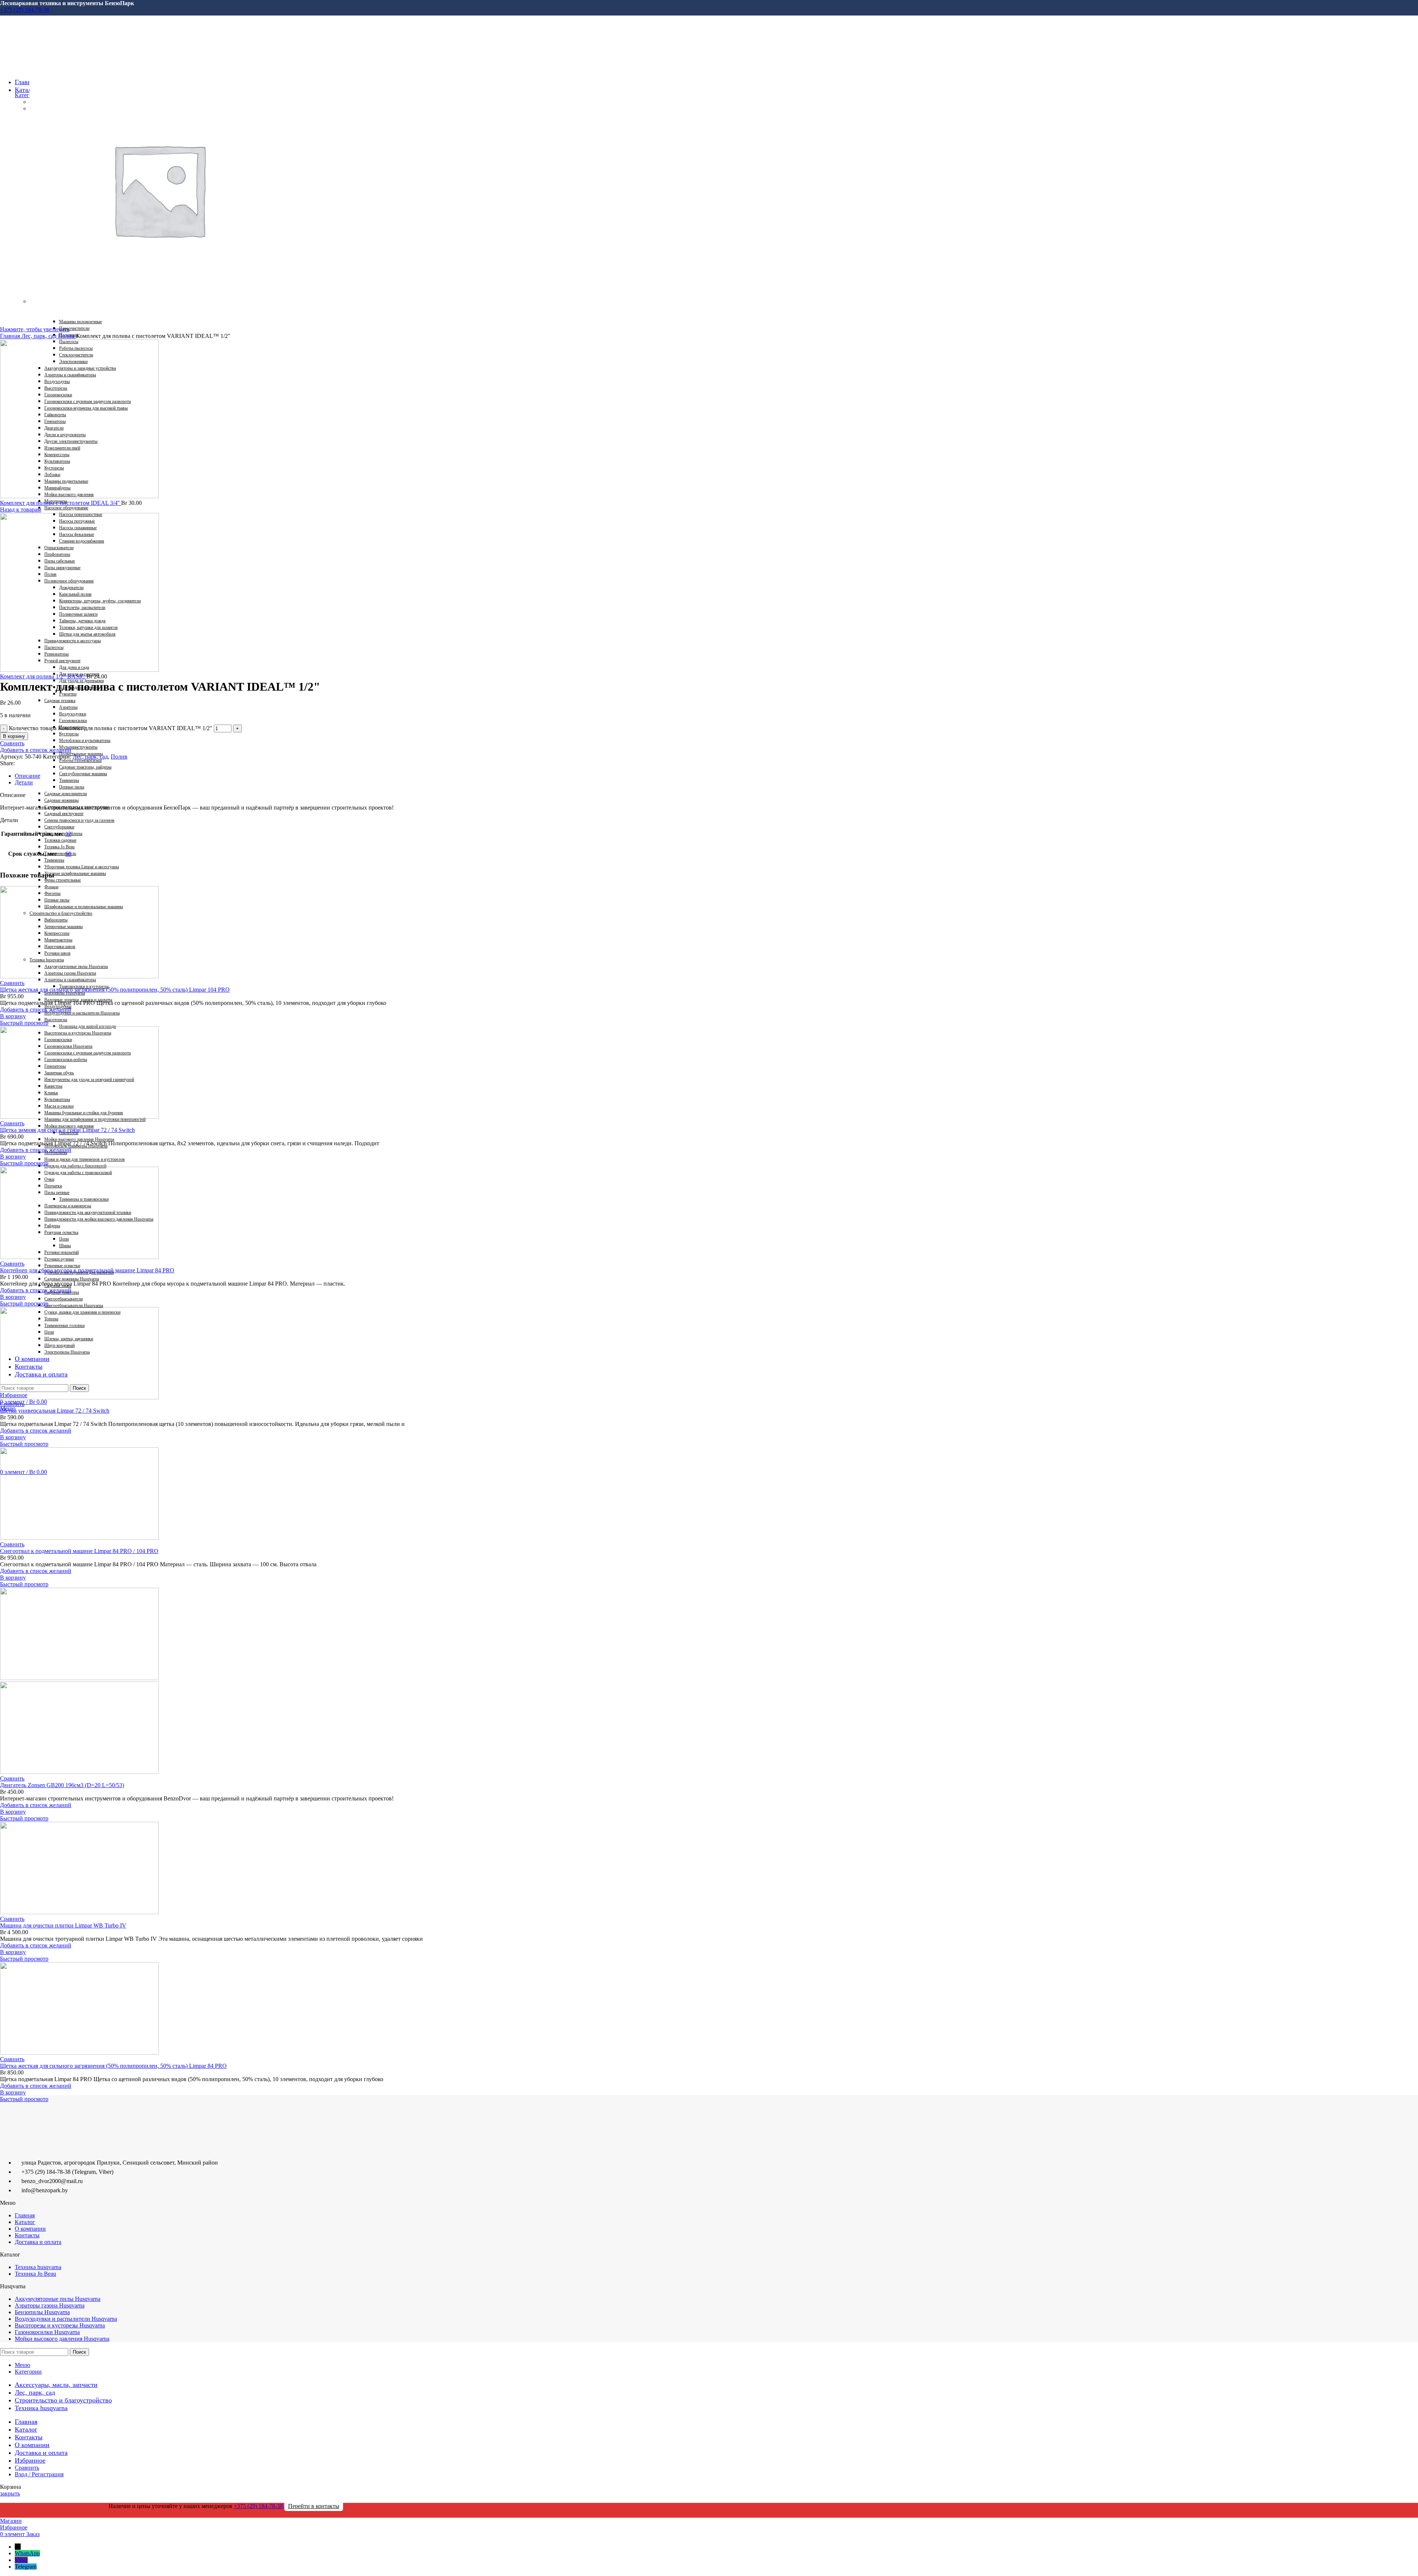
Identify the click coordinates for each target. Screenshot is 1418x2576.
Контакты (27, 2235)
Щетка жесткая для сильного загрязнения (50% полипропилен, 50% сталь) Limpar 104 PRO (115, 990)
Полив (67, 336)
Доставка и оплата (38, 2242)
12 (68, 834)
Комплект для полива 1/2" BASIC (43, 676)
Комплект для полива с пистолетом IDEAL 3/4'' (61, 503)
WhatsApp (27, 2553)
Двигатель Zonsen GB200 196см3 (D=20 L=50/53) (62, 1785)
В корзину (14, 736)
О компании (30, 2229)
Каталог (25, 2222)
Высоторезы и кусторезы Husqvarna (60, 2325)
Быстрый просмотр (24, 1023)
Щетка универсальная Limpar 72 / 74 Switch (55, 1411)
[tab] (233, 776)
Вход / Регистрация (39, 2474)
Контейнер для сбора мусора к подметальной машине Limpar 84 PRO (87, 1270)
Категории (28, 95)
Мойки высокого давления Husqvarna (62, 2339)
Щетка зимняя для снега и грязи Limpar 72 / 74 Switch (67, 1130)
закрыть (10, 2493)
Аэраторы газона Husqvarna (50, 2305)
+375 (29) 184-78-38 (25, 10)
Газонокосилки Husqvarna (47, 2332)
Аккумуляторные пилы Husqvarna (58, 2299)
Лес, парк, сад (40, 336)
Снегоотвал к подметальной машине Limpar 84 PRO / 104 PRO (79, 1551)
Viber (21, 2560)
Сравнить (27, 2468)
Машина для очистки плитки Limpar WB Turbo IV (63, 1925)
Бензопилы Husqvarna (42, 2312)
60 (68, 854)
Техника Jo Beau (35, 2274)
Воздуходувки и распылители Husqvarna (66, 2319)
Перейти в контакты (314, 2506)
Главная (11, 336)
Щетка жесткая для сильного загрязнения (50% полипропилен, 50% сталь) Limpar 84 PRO (113, 2066)
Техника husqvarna (38, 2267)
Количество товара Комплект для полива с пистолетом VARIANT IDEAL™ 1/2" (111, 728)
